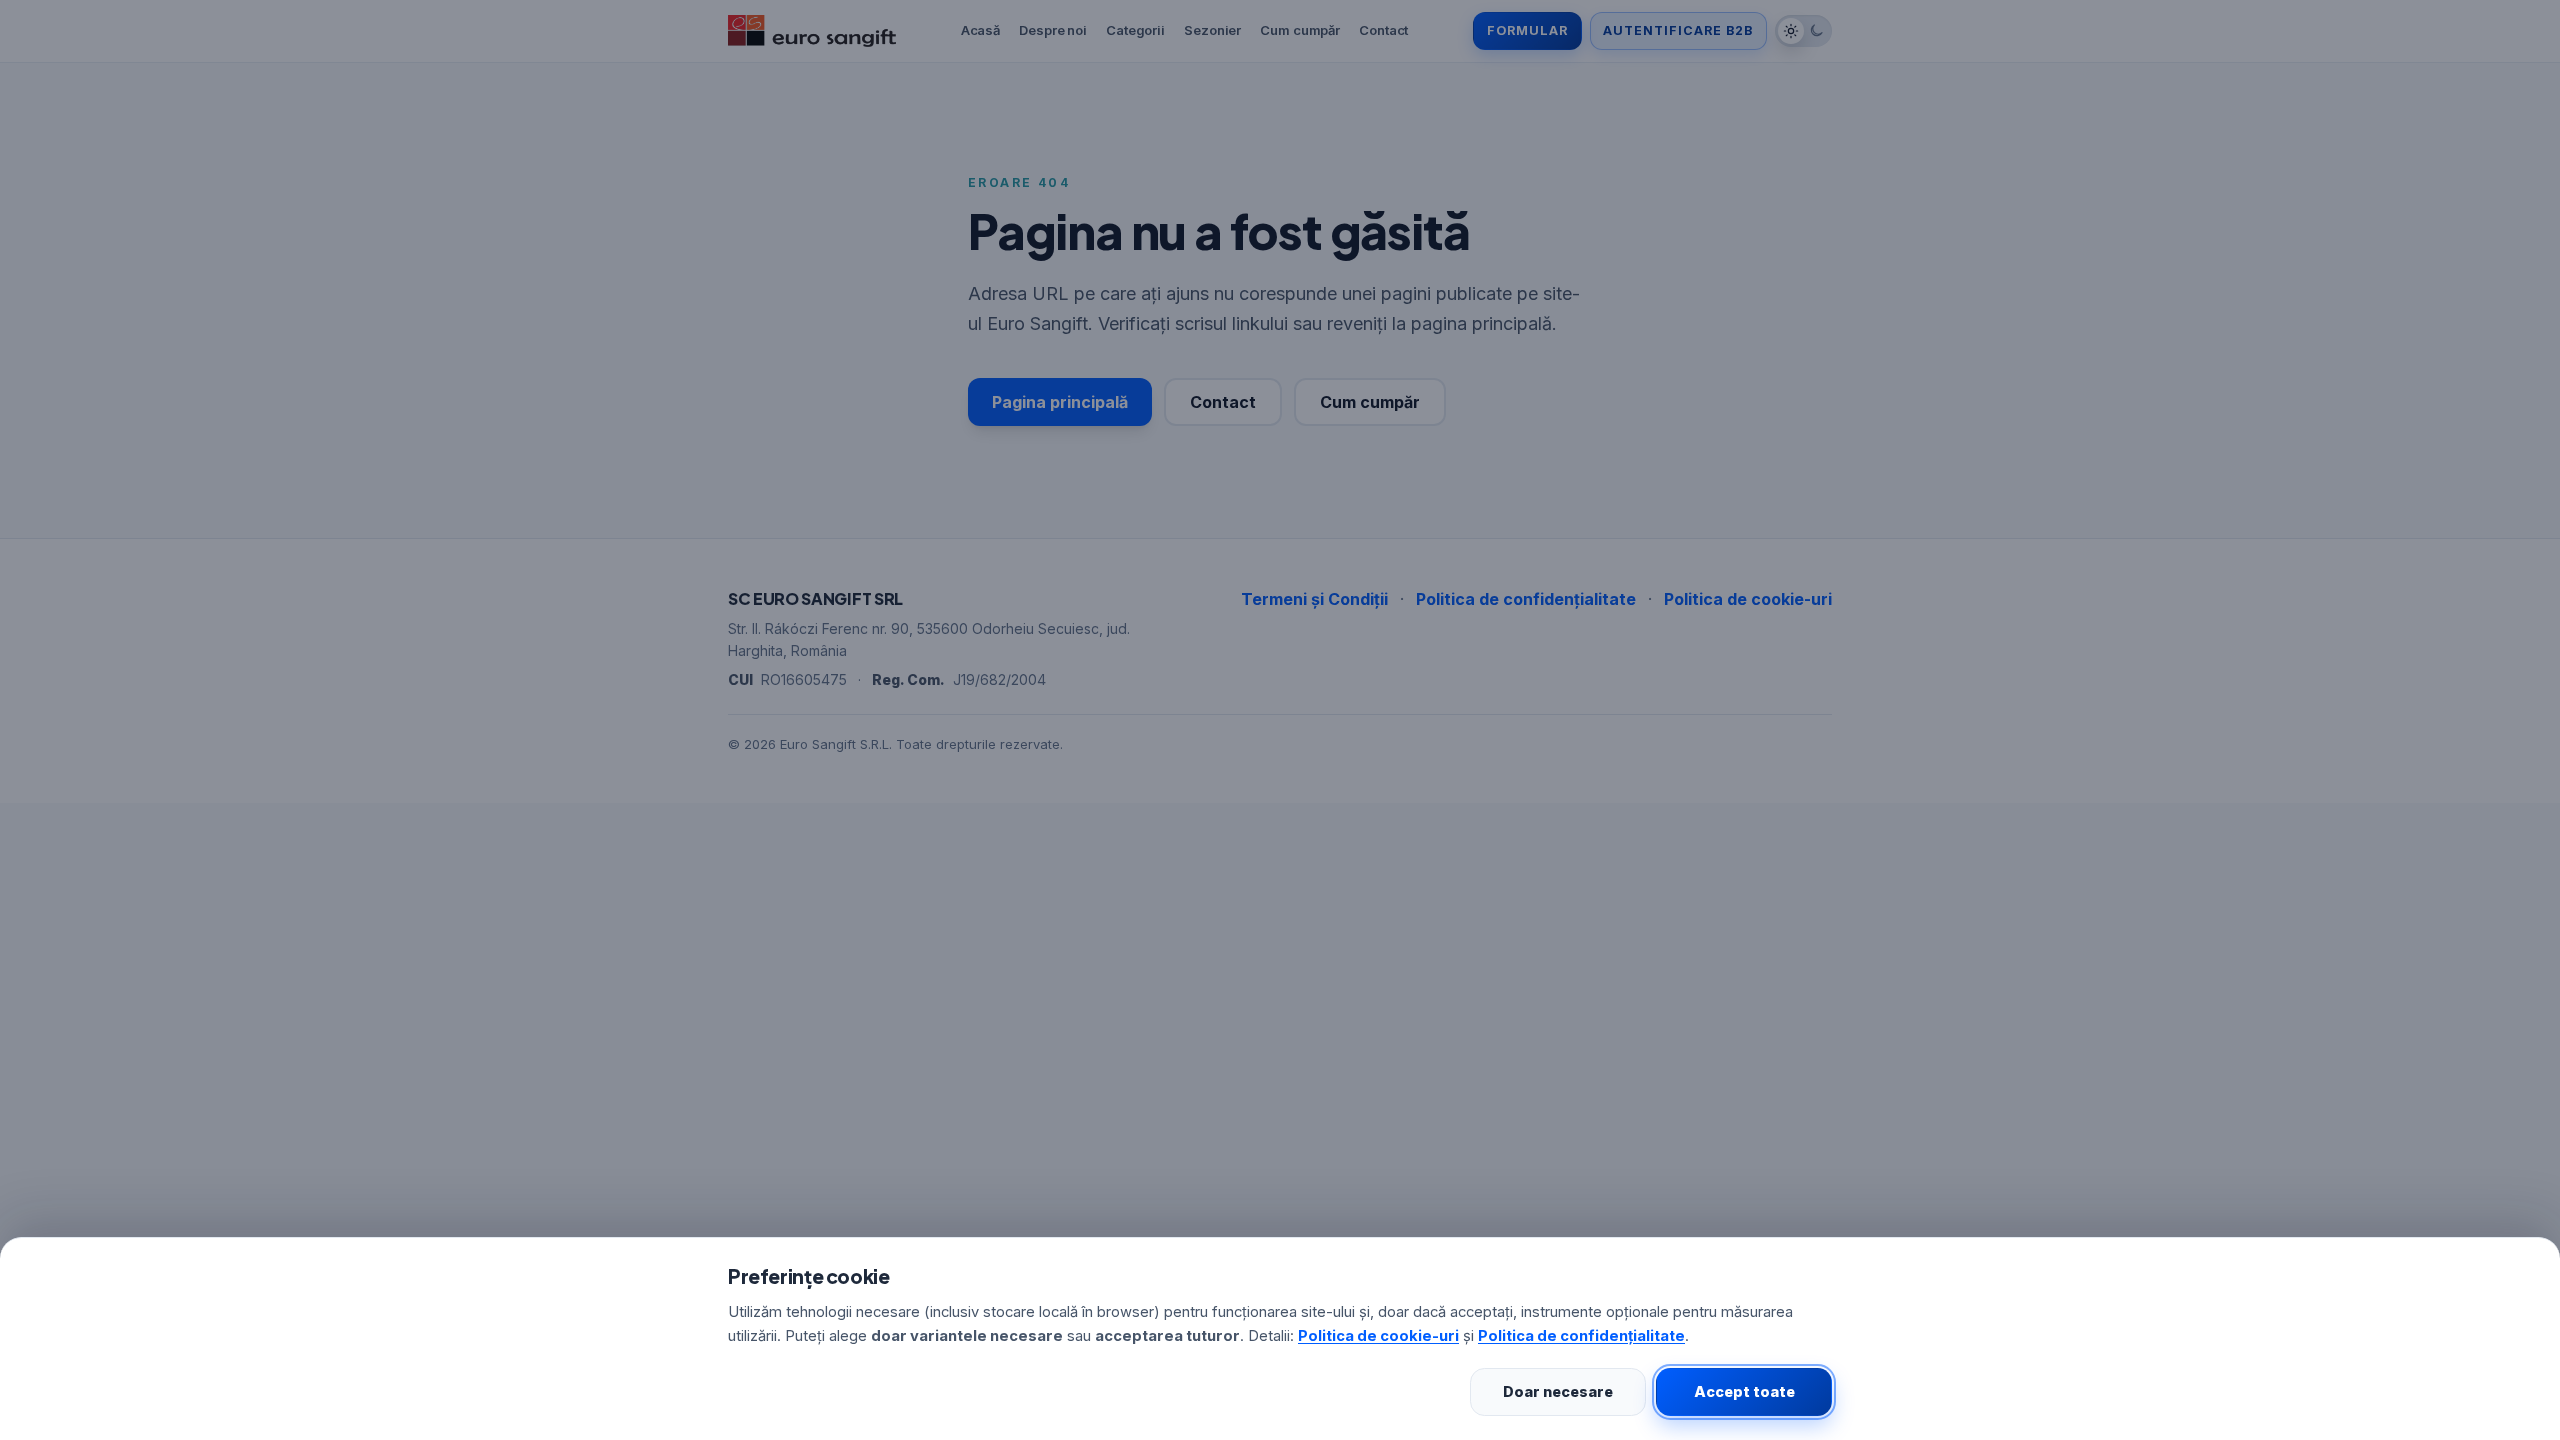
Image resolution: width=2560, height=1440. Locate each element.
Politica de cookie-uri (1378, 1336)
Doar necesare (1558, 1391)
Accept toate (1744, 1391)
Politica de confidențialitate (1581, 1336)
